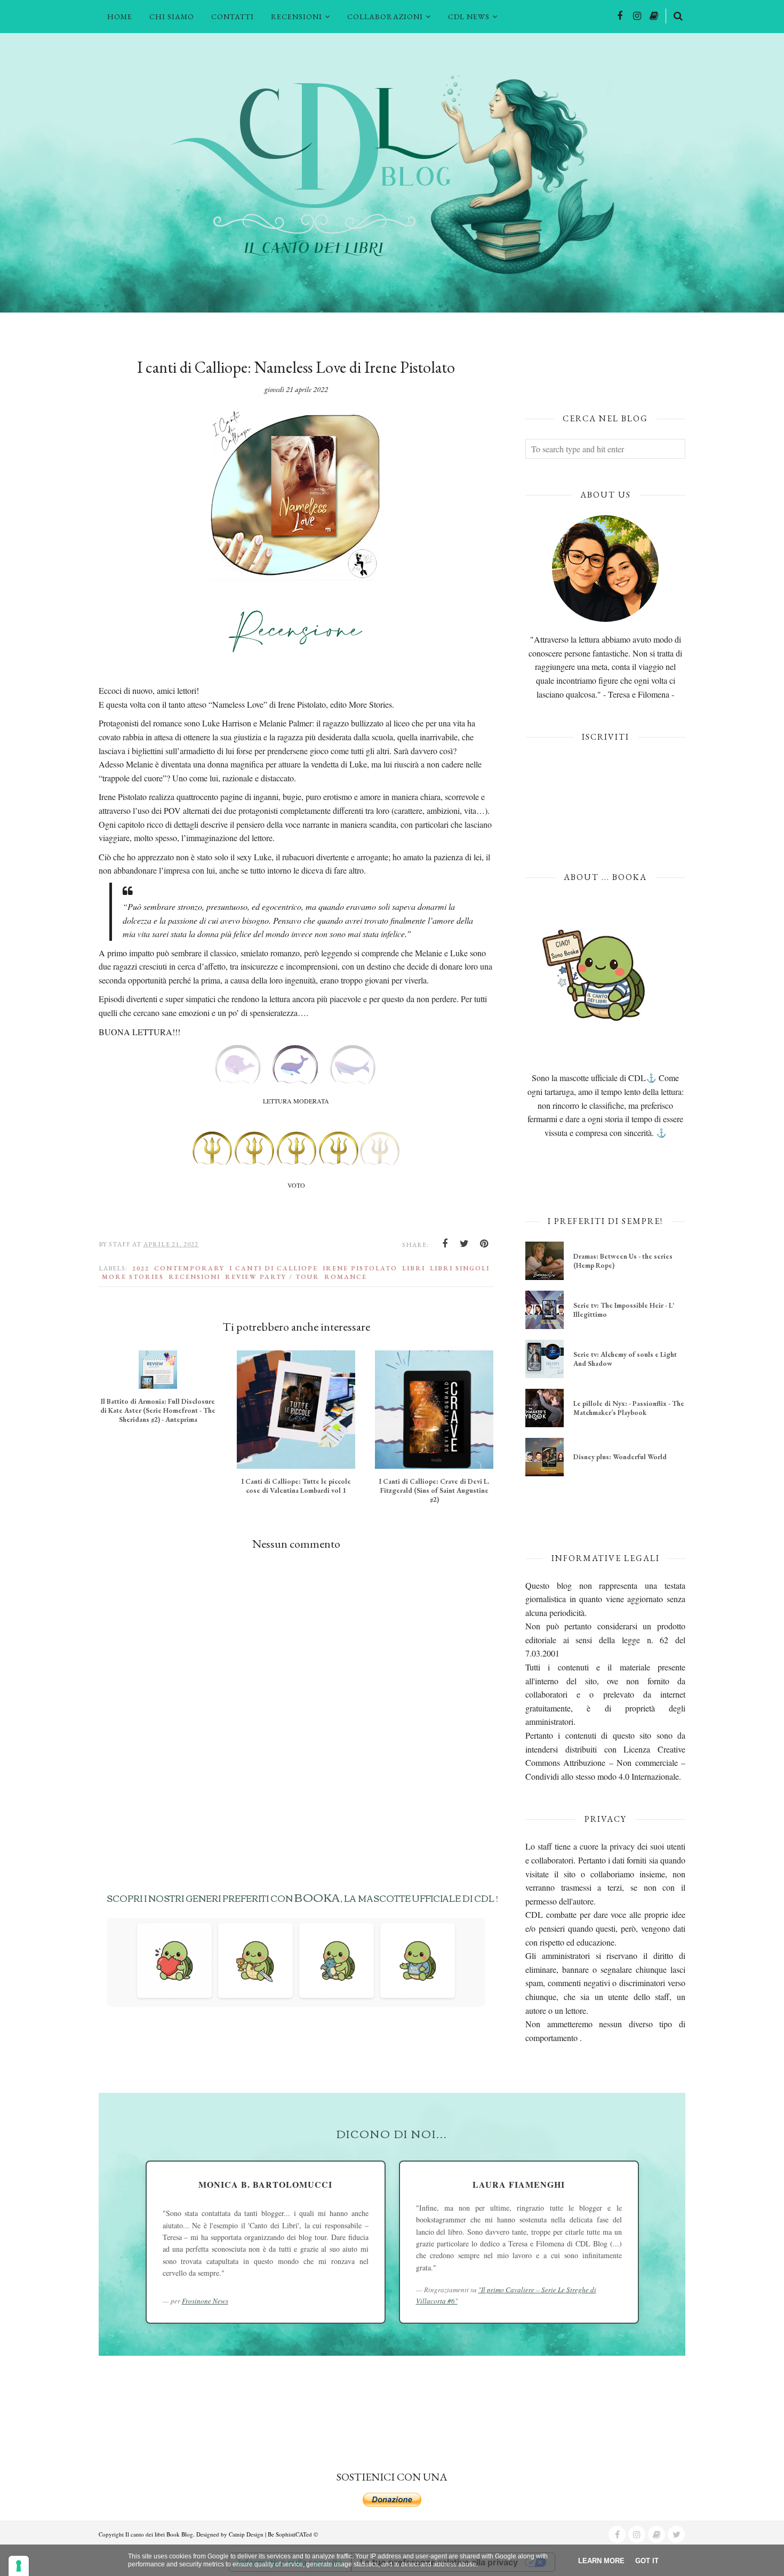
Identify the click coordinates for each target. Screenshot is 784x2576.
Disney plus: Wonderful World (620, 1457)
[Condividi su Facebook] (445, 1244)
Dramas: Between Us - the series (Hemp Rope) (623, 1261)
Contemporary (189, 1268)
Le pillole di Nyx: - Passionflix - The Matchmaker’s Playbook (629, 1408)
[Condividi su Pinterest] (484, 1244)
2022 (141, 1268)
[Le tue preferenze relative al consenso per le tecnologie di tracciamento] (19, 2566)
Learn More (601, 2561)
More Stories (133, 1277)
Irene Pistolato (360, 1268)
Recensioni (194, 1277)
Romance (346, 1277)
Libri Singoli (460, 1268)
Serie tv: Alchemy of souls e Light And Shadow (625, 1359)
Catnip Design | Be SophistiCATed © (273, 2534)
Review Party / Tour (272, 1277)
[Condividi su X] (465, 1244)
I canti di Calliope (274, 1268)
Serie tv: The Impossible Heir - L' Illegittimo (624, 1310)
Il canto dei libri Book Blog (159, 2534)
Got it (647, 2561)
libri (414, 1268)
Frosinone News (205, 2301)
